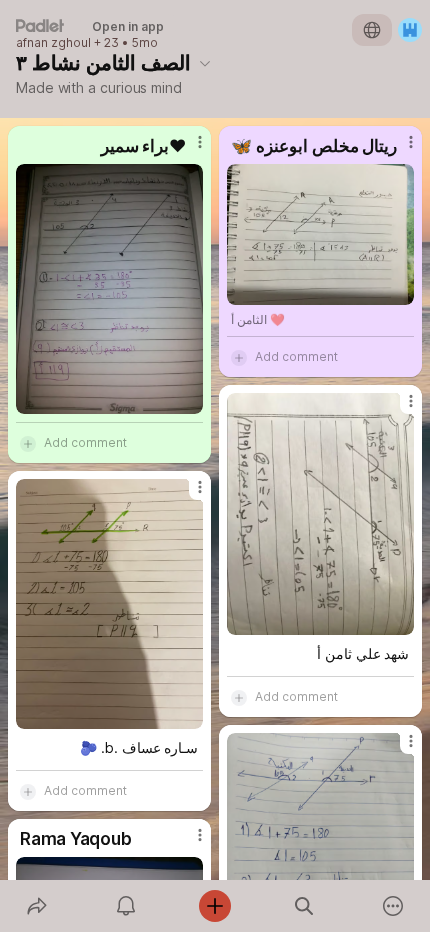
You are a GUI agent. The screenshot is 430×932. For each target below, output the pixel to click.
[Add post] (214, 906)
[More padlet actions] (393, 906)
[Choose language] (372, 30)
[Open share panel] (36, 906)
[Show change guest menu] (410, 30)
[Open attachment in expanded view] (109, 289)
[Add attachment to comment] (28, 443)
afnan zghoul (53, 43)
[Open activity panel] (125, 906)
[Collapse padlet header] (205, 63)
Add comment (85, 442)
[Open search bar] (304, 906)
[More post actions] (187, 150)
